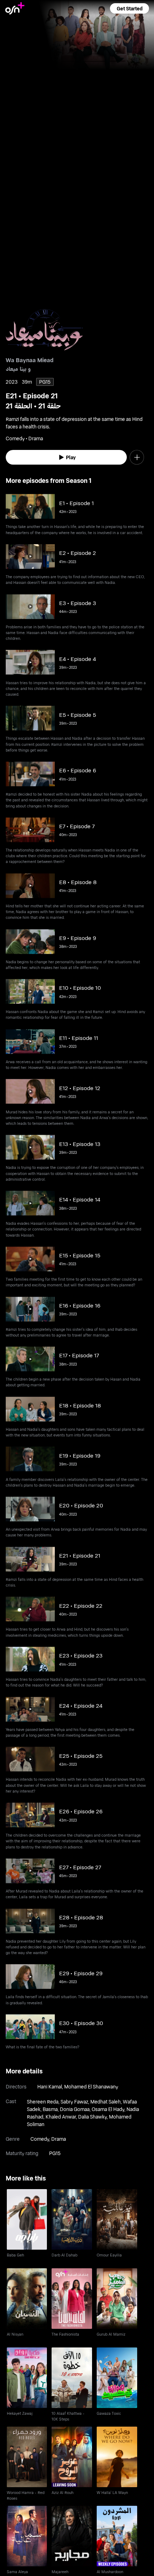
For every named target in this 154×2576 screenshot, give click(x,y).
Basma (50, 2109)
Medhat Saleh (105, 2102)
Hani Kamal (50, 2086)
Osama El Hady (108, 2109)
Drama (59, 2139)
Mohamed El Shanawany (91, 2086)
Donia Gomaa (75, 2109)
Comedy (40, 2139)
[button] (129, 8)
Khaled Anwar (61, 2117)
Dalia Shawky (92, 2117)
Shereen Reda (43, 2102)
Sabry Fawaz (74, 2102)
